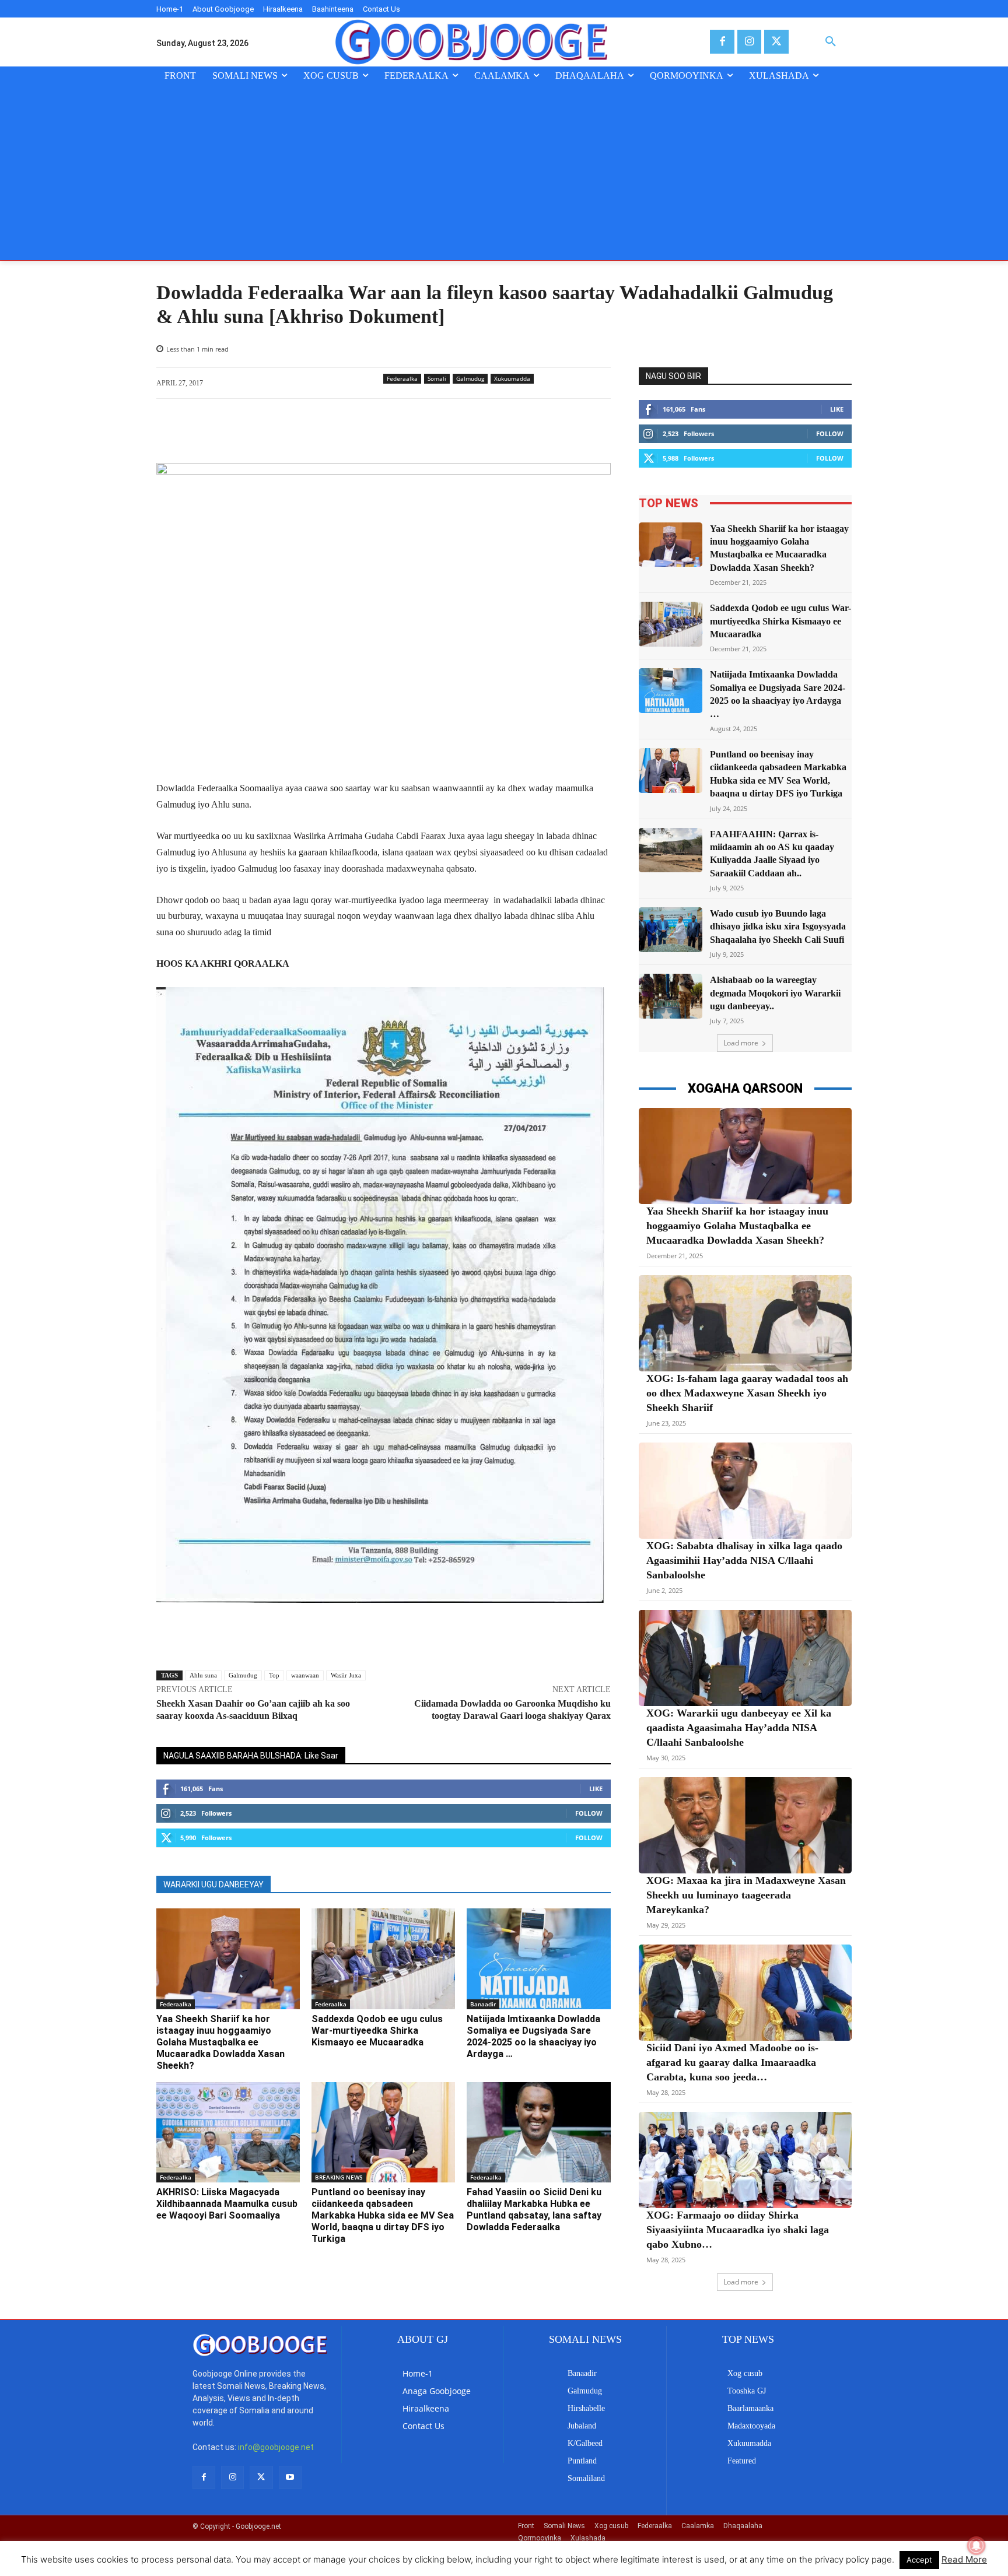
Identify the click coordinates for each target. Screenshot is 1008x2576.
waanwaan (305, 1675)
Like (596, 1789)
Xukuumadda (512, 378)
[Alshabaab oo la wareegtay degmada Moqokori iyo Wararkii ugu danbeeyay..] (671, 996)
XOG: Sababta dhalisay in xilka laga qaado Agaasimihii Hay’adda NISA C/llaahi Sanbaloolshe (744, 1560)
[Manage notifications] (977, 2546)
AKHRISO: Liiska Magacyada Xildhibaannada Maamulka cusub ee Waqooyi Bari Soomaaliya (227, 2204)
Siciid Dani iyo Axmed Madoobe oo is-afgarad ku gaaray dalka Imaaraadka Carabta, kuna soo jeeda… (732, 2062)
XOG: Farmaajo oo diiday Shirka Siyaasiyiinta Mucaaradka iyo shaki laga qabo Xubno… (738, 2230)
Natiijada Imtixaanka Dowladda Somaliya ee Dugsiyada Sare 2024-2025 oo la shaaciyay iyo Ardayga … (533, 2036)
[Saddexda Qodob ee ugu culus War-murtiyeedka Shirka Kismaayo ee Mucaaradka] (383, 1959)
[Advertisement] (504, 173)
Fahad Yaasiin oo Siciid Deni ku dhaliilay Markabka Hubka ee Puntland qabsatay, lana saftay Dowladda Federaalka (534, 2210)
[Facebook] (722, 42)
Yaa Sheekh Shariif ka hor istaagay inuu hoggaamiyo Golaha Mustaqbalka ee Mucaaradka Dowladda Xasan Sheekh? (220, 2042)
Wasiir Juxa (346, 1675)
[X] (776, 42)
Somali (437, 378)
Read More (964, 2559)
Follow (589, 1813)
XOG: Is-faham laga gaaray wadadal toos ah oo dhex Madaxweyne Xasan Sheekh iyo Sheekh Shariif (747, 1393)
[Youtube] (290, 2477)
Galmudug (470, 378)
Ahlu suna (203, 1675)
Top (274, 1675)
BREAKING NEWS (339, 2177)
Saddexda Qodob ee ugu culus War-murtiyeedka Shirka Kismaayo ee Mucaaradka (377, 2031)
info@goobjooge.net (276, 2447)
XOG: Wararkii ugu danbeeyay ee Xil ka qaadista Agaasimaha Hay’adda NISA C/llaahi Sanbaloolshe (739, 1728)
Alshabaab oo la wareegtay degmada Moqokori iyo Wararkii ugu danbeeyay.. (775, 993)
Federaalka (402, 378)
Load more (741, 1043)
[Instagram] (749, 42)
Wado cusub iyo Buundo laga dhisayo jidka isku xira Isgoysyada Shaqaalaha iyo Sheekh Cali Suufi (778, 926)
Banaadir (483, 2004)
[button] (831, 42)
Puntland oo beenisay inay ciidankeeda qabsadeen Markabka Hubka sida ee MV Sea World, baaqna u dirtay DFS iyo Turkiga (383, 2215)
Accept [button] (919, 2560)
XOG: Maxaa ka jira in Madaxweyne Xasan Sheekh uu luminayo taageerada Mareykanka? (746, 1895)
